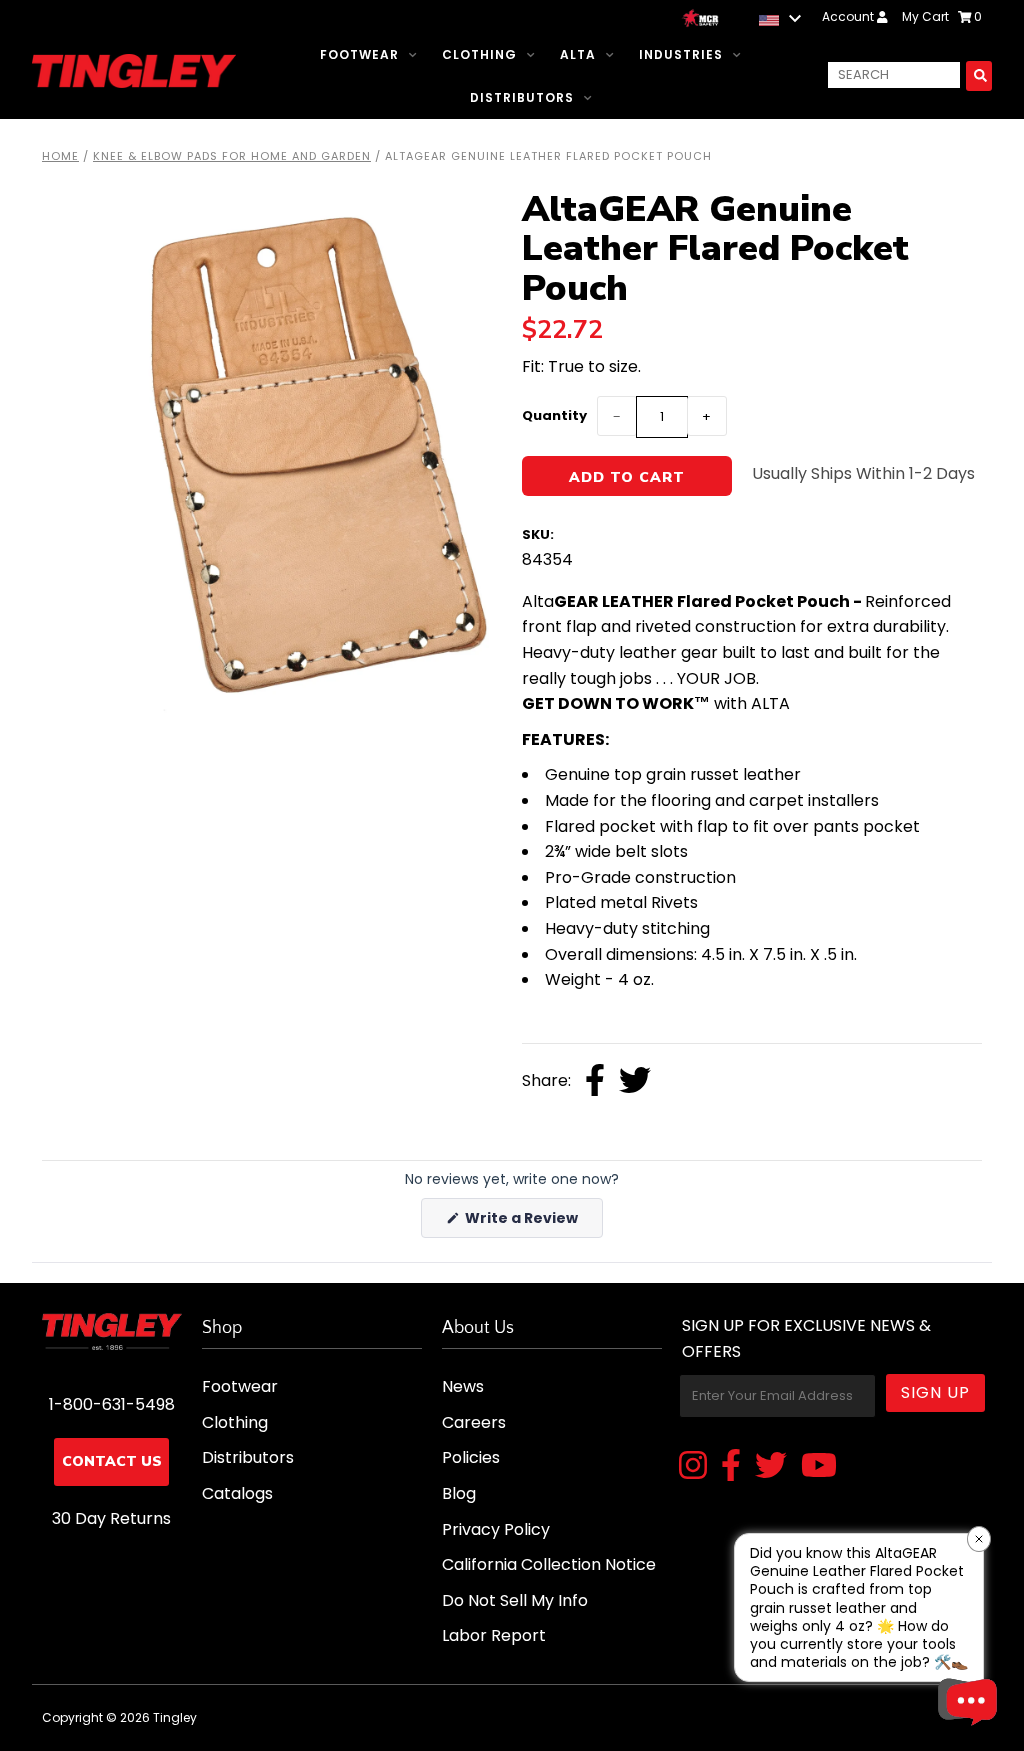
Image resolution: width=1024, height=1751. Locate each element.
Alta (578, 54)
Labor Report (494, 1635)
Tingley (175, 1717)
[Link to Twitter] (771, 1467)
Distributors (522, 97)
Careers (474, 1422)
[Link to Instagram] (693, 1467)
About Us (478, 1328)
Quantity (554, 415)
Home (60, 156)
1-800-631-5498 (112, 1404)
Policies (471, 1457)
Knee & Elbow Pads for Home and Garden (232, 156)
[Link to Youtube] (819, 1467)
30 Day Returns (111, 1518)
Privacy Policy (496, 1529)
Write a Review (532, 1222)
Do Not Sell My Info (515, 1600)
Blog (459, 1493)
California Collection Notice (549, 1564)
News (463, 1386)
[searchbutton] (979, 75)
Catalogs (237, 1493)
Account (849, 16)
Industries (681, 54)
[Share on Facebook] (595, 1082)
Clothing (479, 54)
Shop (222, 1328)
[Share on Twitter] (635, 1082)
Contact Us (112, 1461)
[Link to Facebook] (731, 1467)
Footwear (359, 54)
